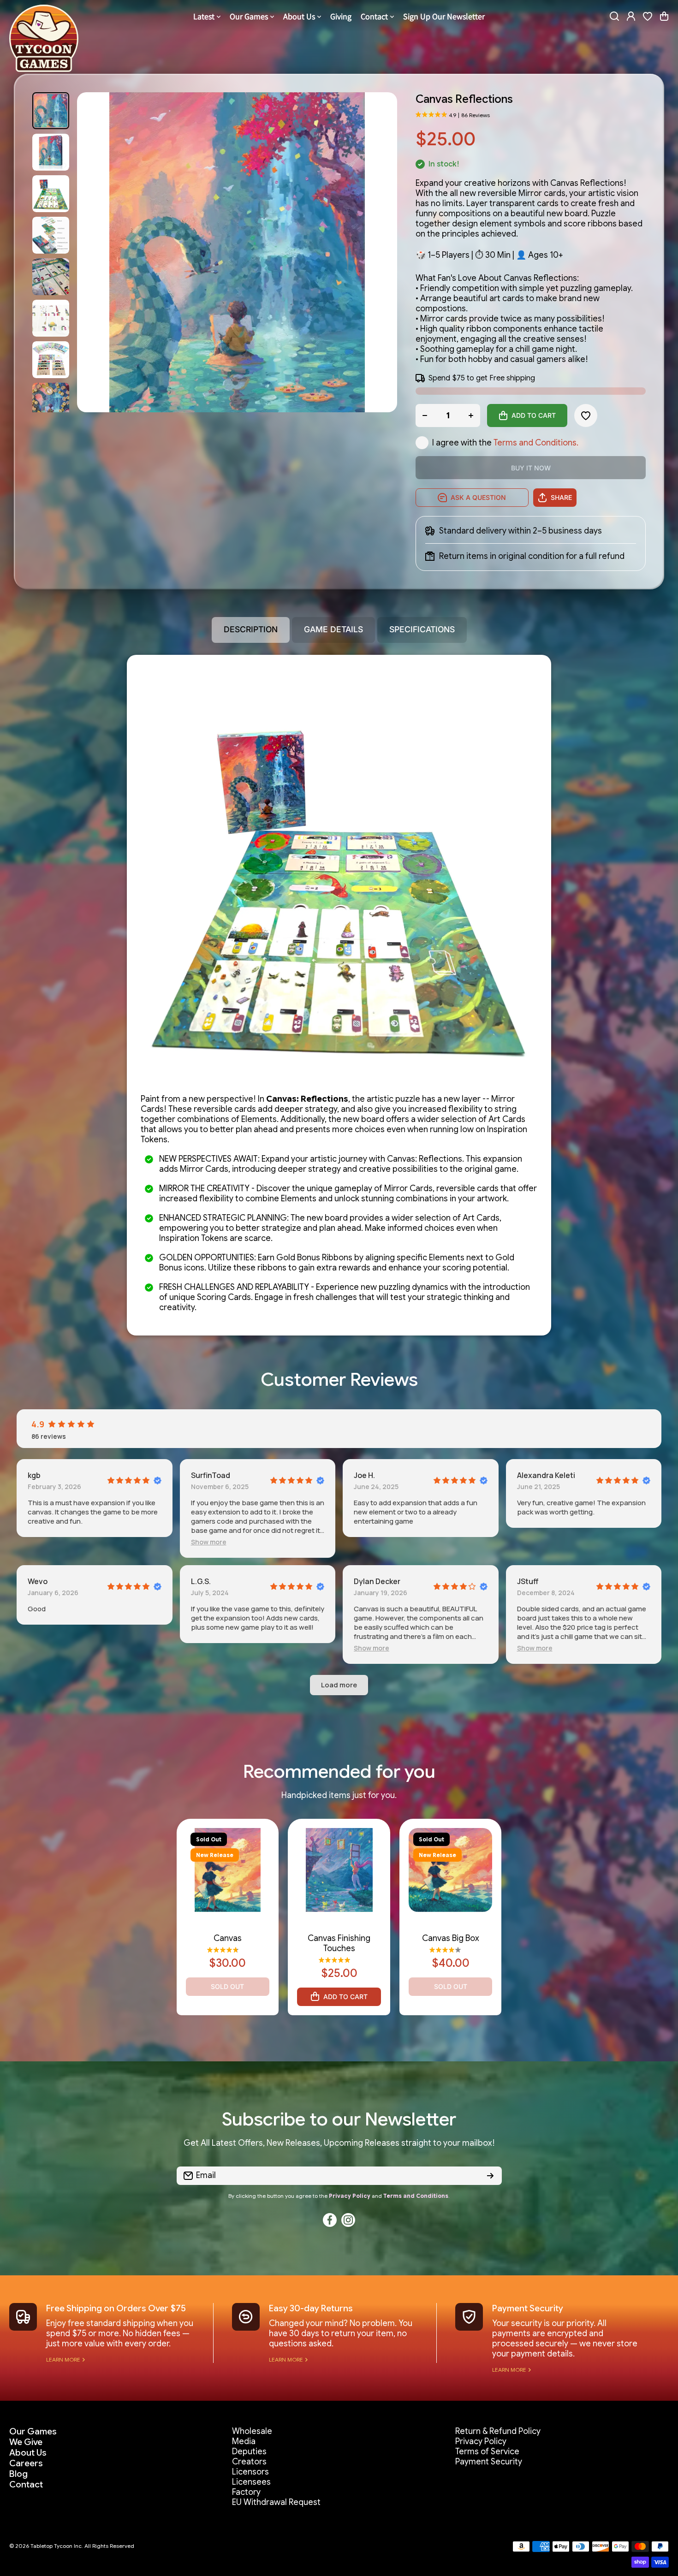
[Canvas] (228, 1870)
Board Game (227, 1928)
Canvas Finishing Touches (339, 1943)
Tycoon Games (228, 1920)
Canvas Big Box (451, 1938)
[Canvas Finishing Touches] (339, 1870)
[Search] (614, 16)
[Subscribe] (490, 2176)
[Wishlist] (648, 16)
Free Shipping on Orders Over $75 (116, 2308)
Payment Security (528, 2308)
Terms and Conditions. (536, 443)
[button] (664, 16)
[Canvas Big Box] (451, 1870)
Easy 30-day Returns (311, 2308)
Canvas (228, 1938)
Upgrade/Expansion (450, 1928)
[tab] (333, 630)
